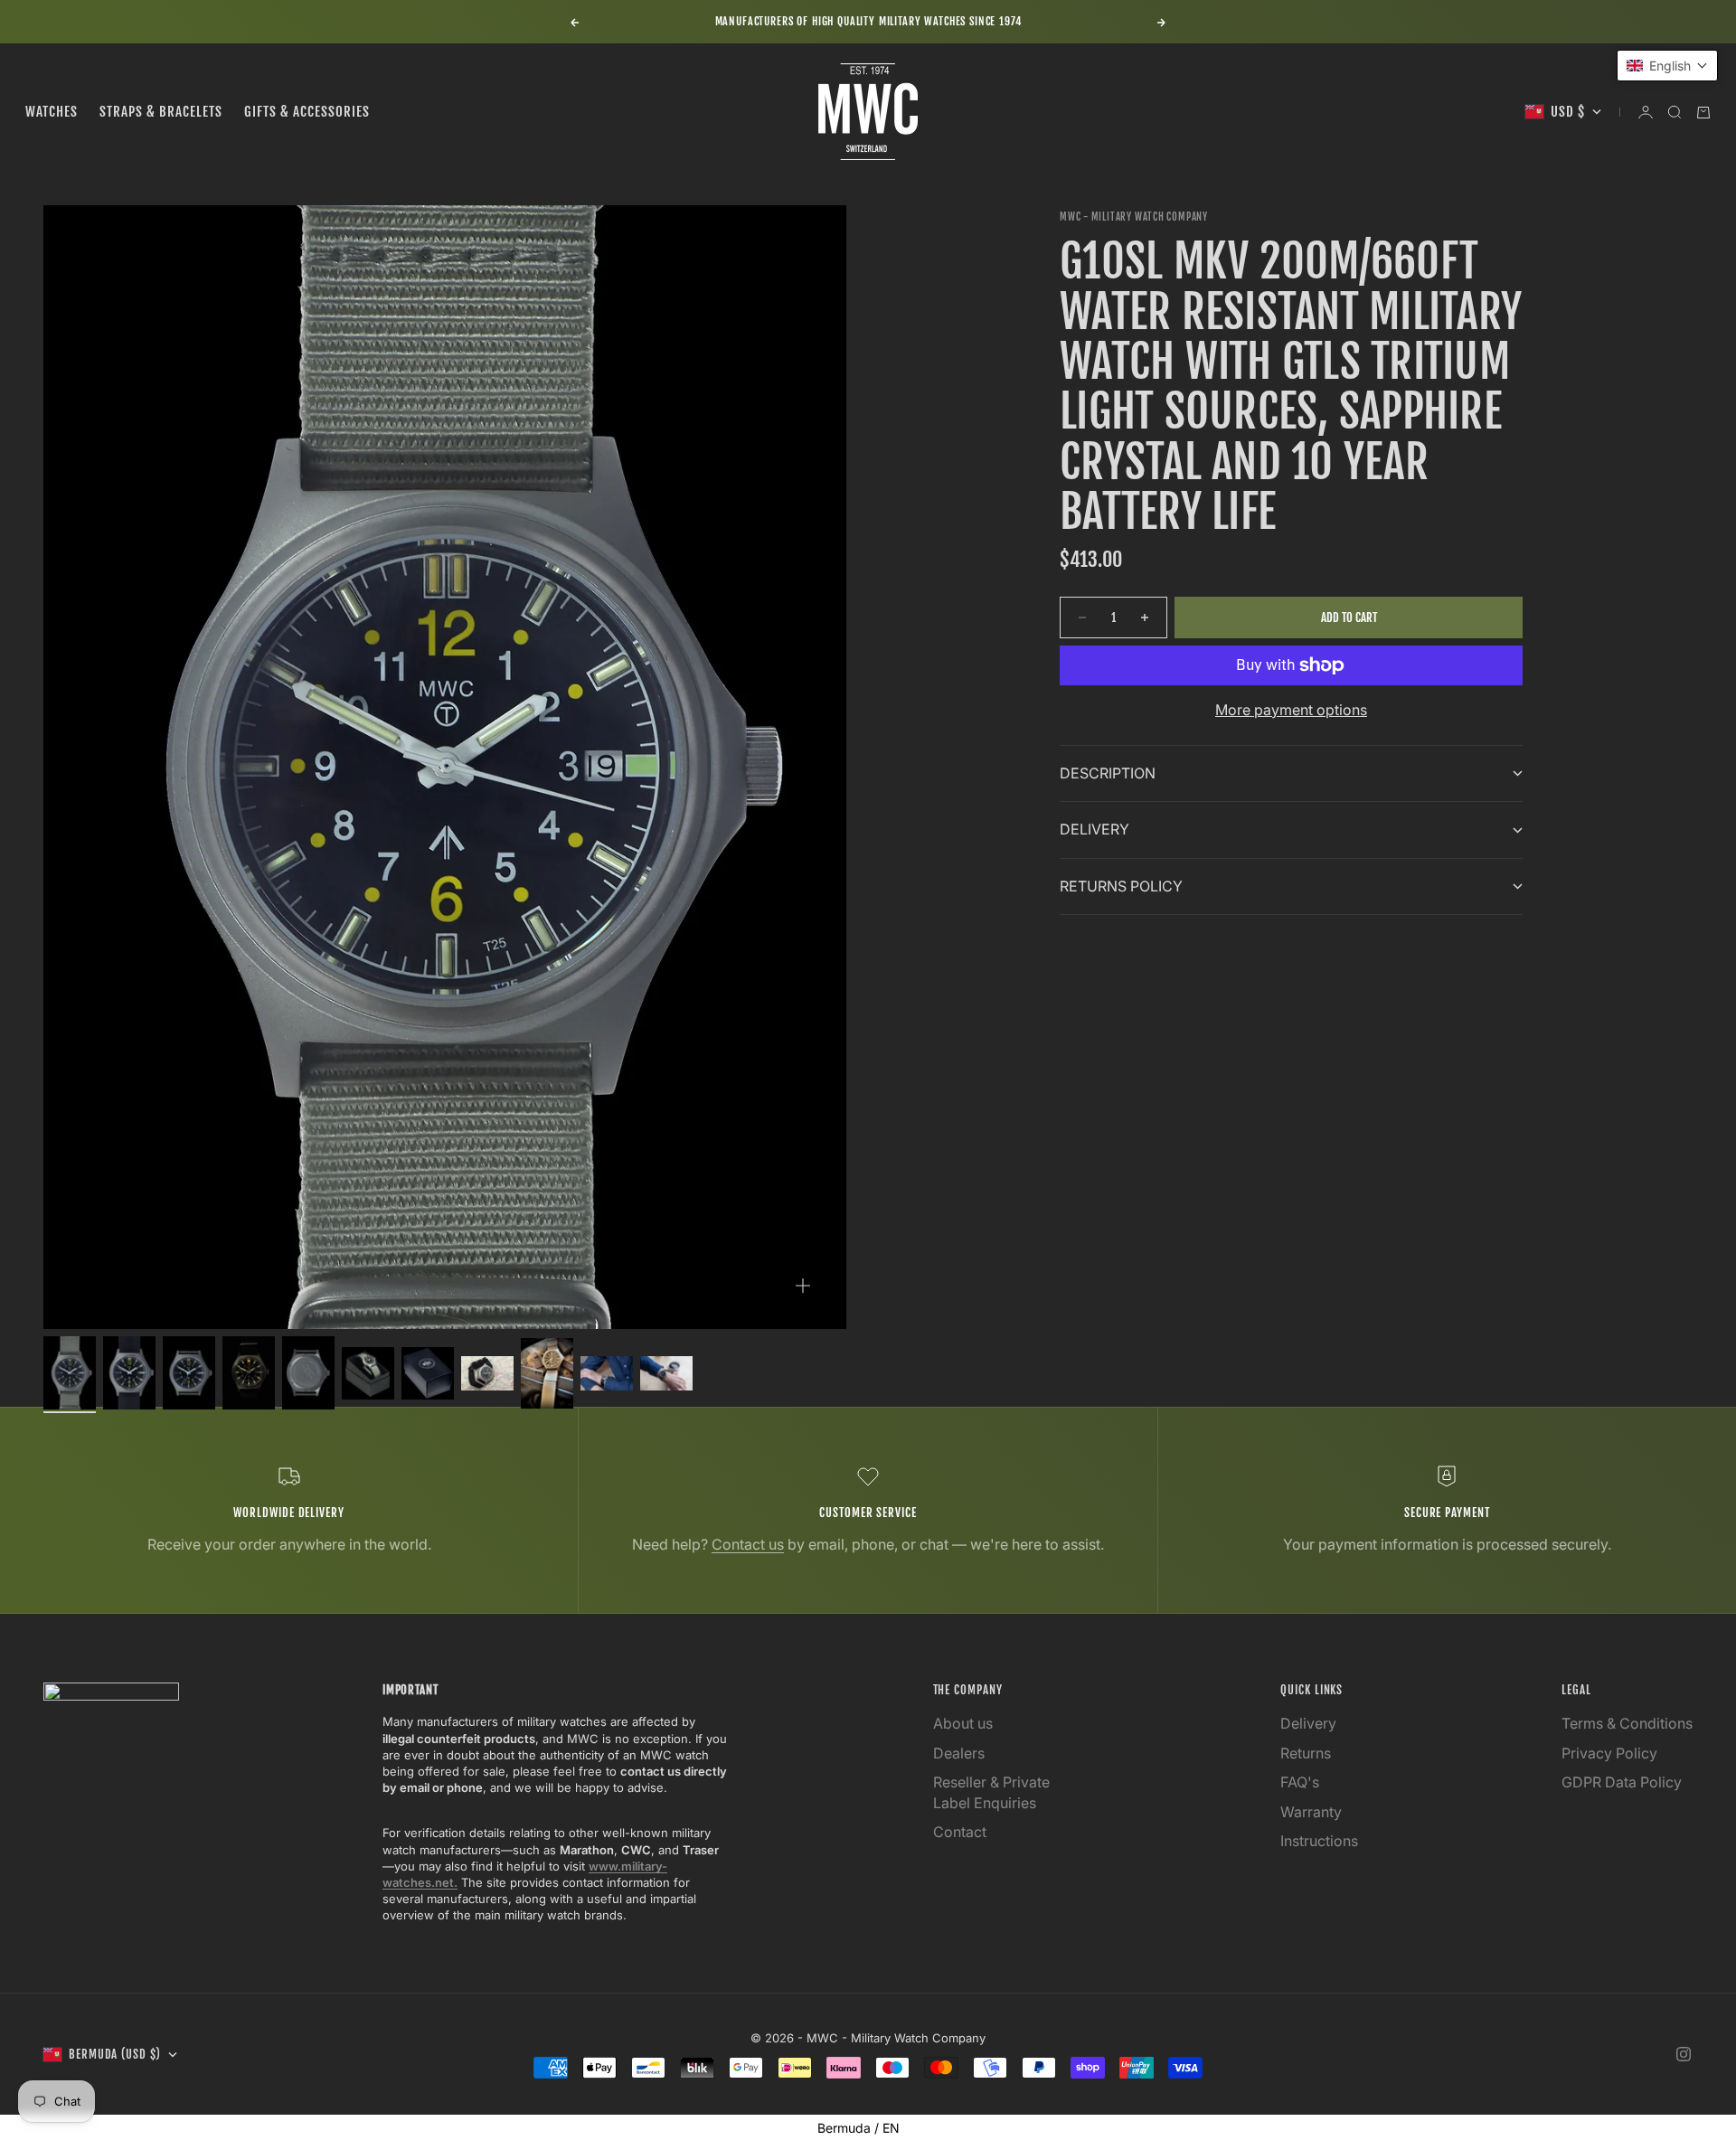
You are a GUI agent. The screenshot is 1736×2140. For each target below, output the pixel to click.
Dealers (959, 1753)
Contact (960, 1832)
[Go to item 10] (607, 1373)
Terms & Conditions (1627, 1723)
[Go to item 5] (308, 1373)
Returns (1306, 1753)
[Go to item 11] (666, 1373)
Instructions (1319, 1841)
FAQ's (1300, 1782)
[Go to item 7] (428, 1373)
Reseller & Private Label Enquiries (991, 1792)
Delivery (1308, 1723)
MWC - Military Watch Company (1134, 217)
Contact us (748, 1544)
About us (963, 1723)
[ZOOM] (803, 1286)
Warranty (1311, 1812)
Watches (52, 112)
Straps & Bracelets (161, 112)
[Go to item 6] (368, 1373)
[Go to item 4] (249, 1373)
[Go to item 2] (129, 1373)
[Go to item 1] (70, 1373)
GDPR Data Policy (1622, 1782)
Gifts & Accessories (307, 112)
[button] (1667, 66)
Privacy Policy (1609, 1753)
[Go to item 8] (487, 1373)
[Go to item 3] (189, 1373)
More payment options (1291, 710)
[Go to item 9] (547, 1373)
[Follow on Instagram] (1684, 2054)
